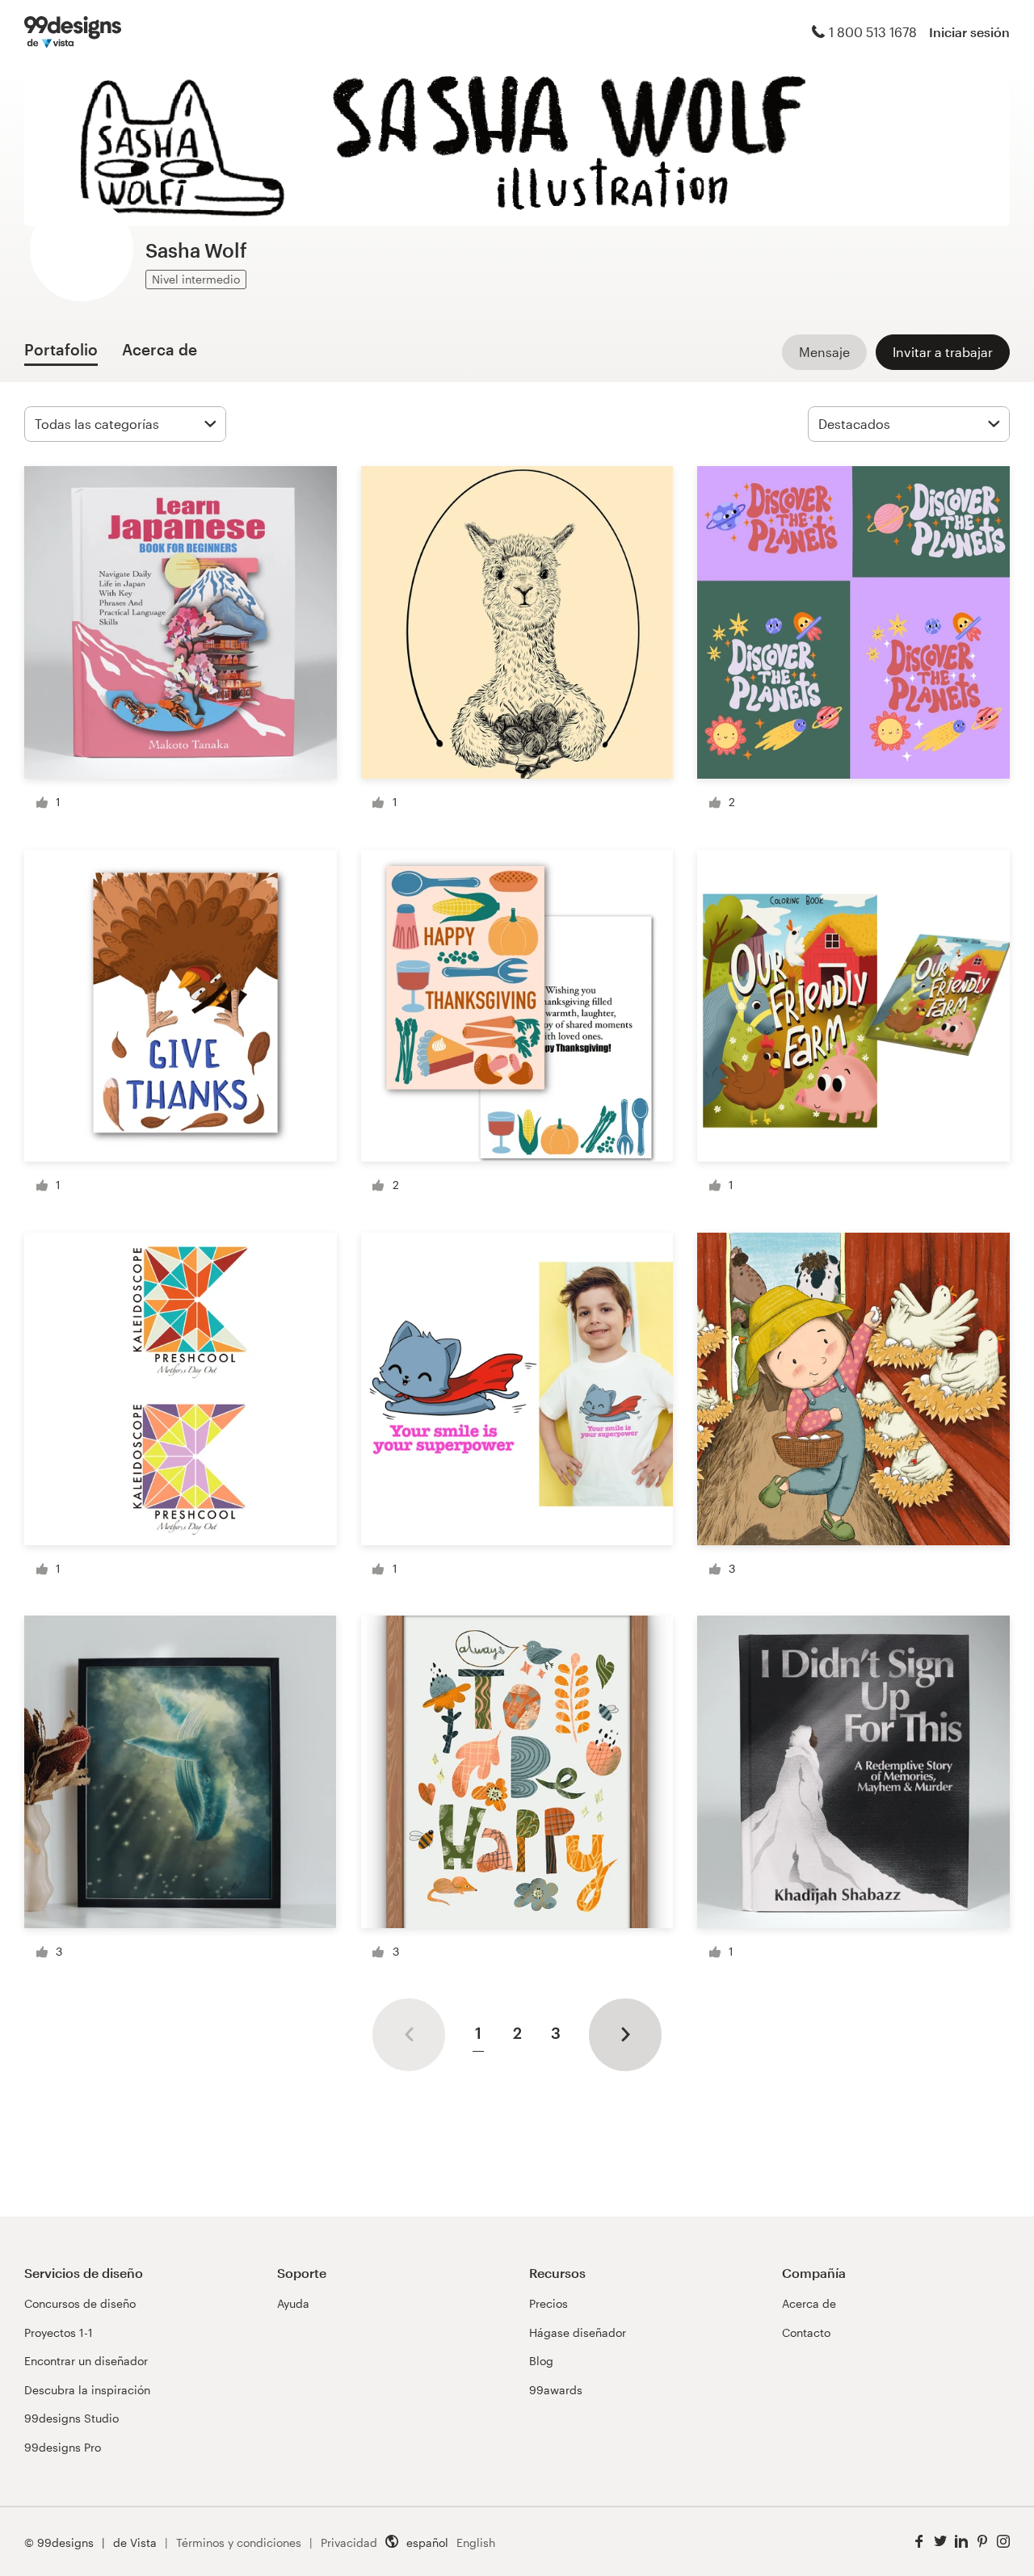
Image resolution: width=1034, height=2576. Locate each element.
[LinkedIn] (961, 2542)
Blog (541, 2361)
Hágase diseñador (578, 2332)
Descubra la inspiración (87, 2390)
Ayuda (293, 2303)
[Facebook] (919, 2542)
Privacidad (349, 2542)
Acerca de (809, 2303)
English (476, 2542)
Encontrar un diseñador (86, 2361)
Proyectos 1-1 (59, 2332)
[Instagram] (1003, 2542)
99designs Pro (63, 2447)
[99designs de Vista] (73, 32)
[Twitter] (940, 2542)
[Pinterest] (982, 2542)
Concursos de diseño (80, 2303)
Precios (549, 2303)
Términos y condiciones (239, 2542)
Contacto (806, 2332)
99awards (556, 2390)
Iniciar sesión (969, 32)
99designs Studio (71, 2418)
